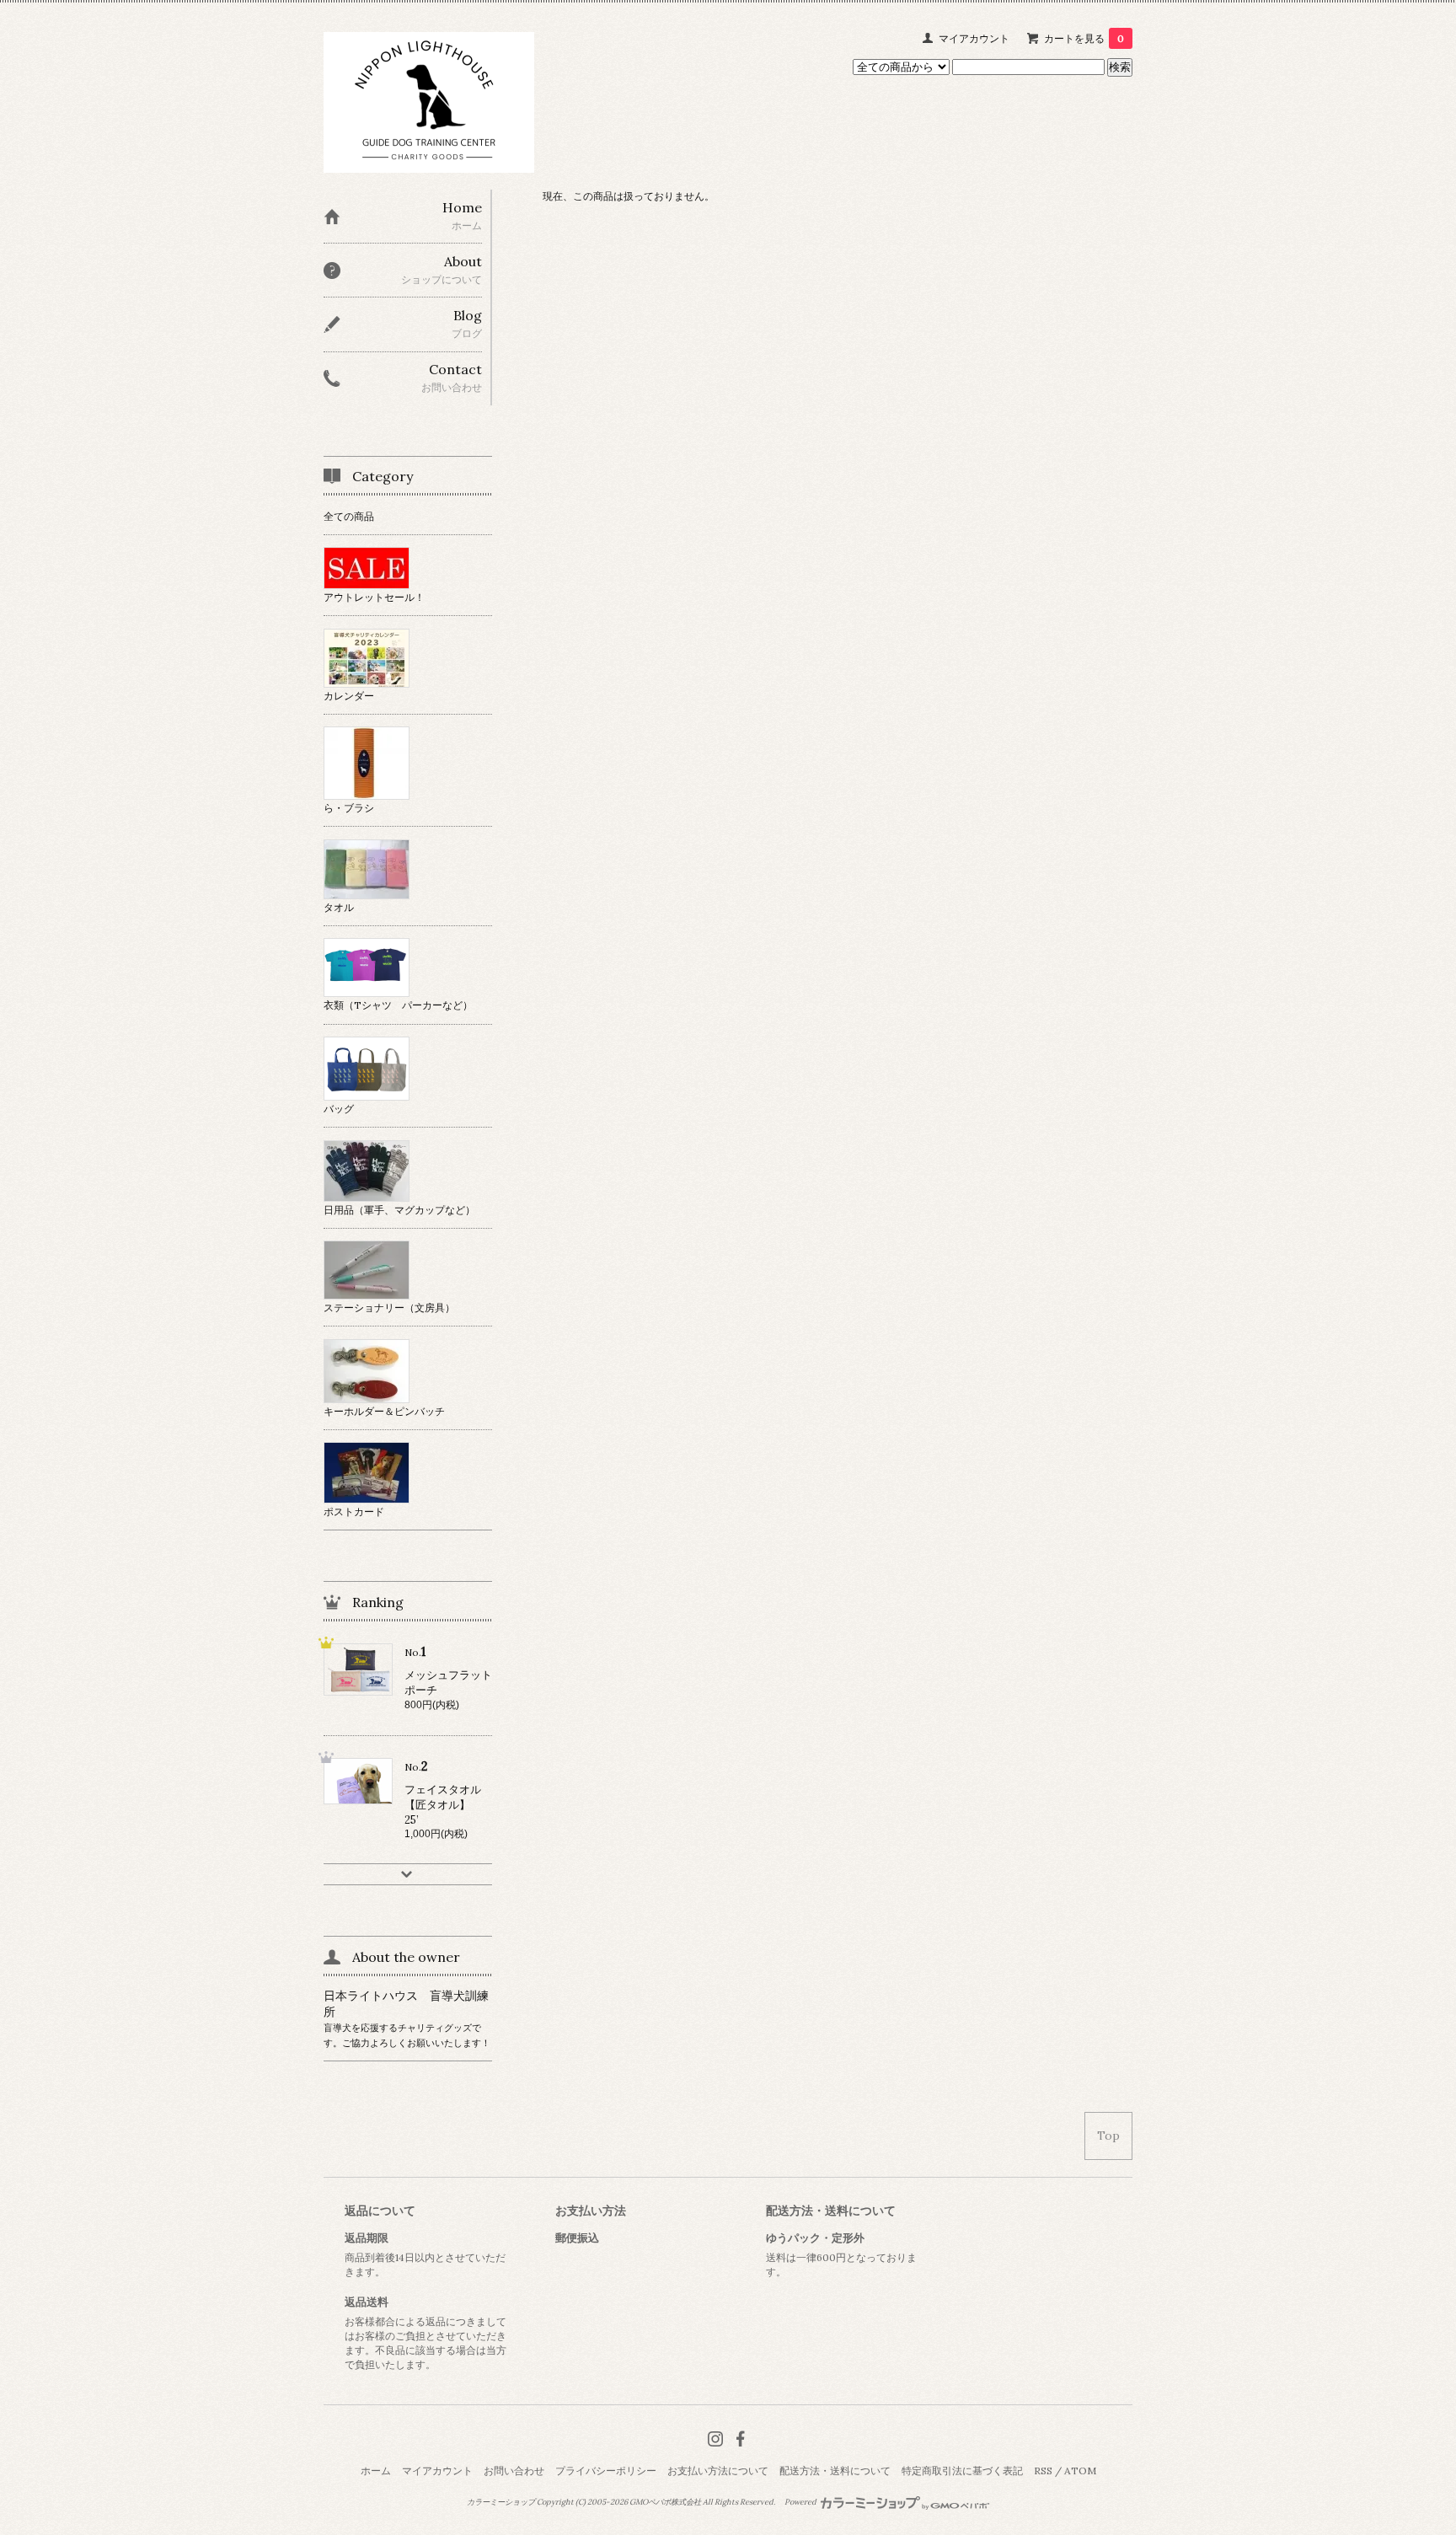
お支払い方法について (718, 2471)
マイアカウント (974, 38)
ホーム (376, 2471)
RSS (1043, 2471)
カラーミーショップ (501, 2502)
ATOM (1080, 2471)
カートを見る (1084, 38)
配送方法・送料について (835, 2471)
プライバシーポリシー (606, 2471)
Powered (801, 2502)
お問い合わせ (514, 2471)
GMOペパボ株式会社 (665, 2502)
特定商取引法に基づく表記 (962, 2471)
